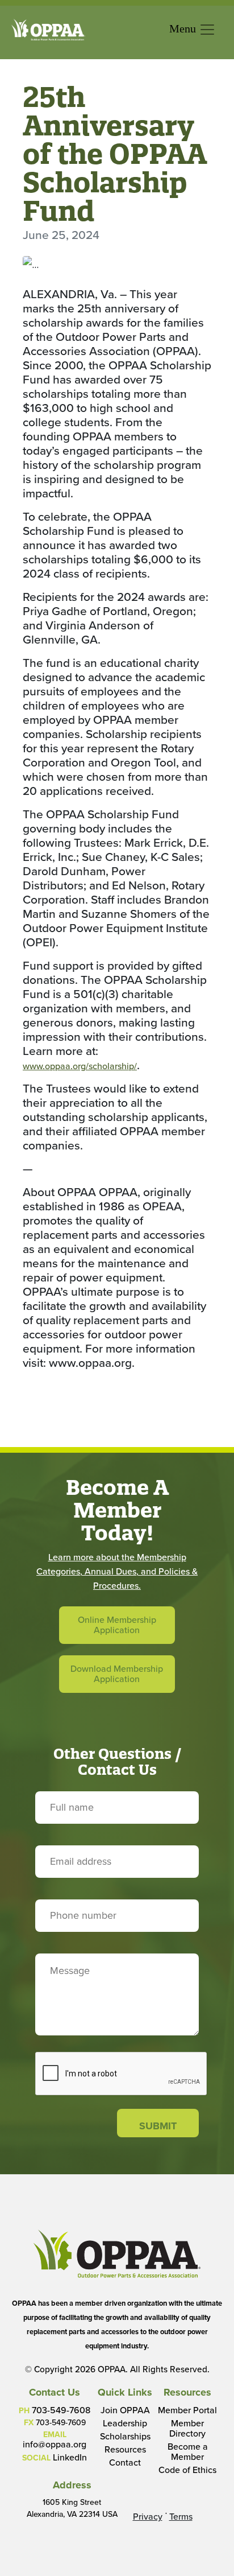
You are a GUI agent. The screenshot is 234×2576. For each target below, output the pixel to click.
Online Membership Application (117, 1625)
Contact (125, 2462)
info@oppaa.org (55, 2444)
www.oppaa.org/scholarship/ (80, 1066)
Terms (181, 2517)
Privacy (148, 2517)
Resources (125, 2449)
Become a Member (188, 2452)
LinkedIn (70, 2457)
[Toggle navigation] (193, 30)
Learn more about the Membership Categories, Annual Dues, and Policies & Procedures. (117, 1571)
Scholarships (125, 2436)
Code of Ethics (187, 2470)
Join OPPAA (125, 2410)
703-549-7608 (61, 2410)
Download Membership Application (117, 1674)
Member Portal (187, 2410)
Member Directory (187, 2428)
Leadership (125, 2423)
